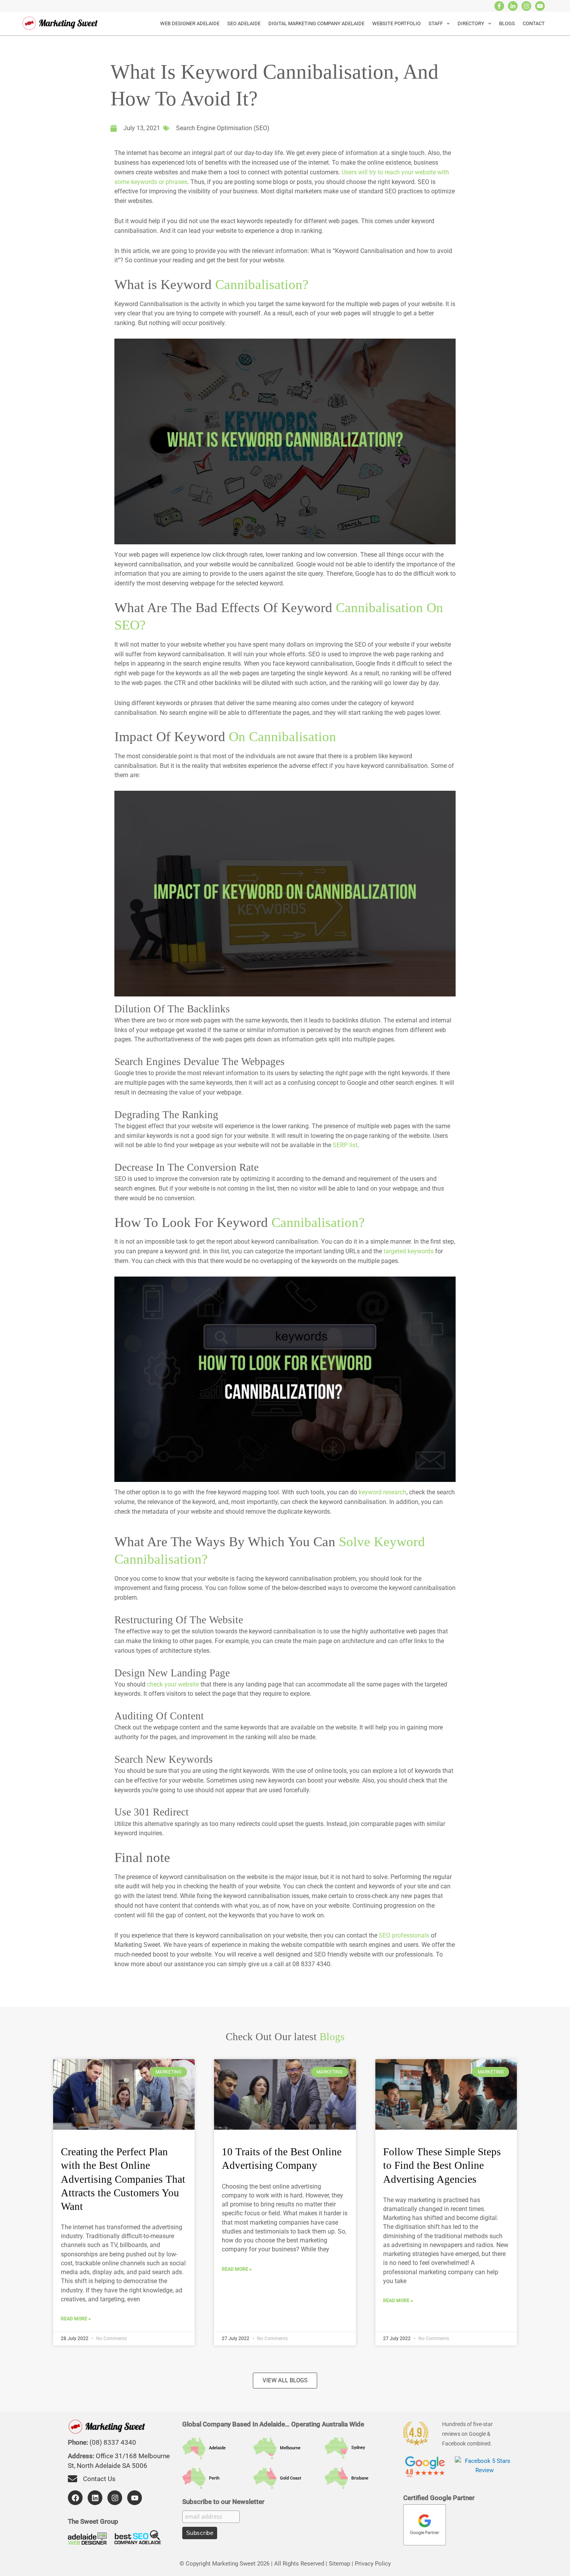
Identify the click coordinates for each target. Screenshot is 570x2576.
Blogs (507, 23)
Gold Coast (289, 2478)
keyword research (382, 1492)
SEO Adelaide (244, 23)
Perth (212, 2478)
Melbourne (288, 2448)
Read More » (76, 2319)
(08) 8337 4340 (113, 2442)
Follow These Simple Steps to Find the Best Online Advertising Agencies (442, 2165)
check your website (173, 1685)
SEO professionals (404, 1936)
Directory (471, 23)
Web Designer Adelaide (190, 23)
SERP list (345, 1145)
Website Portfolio (396, 23)
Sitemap (339, 2564)
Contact (534, 23)
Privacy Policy (373, 2564)
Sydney (356, 2448)
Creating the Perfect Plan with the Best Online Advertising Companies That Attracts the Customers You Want (123, 2179)
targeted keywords (408, 1251)
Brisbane (358, 2478)
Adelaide (216, 2448)
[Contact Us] (73, 2479)
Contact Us (99, 2479)
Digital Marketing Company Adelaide (316, 23)
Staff (436, 23)
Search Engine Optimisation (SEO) (223, 128)
